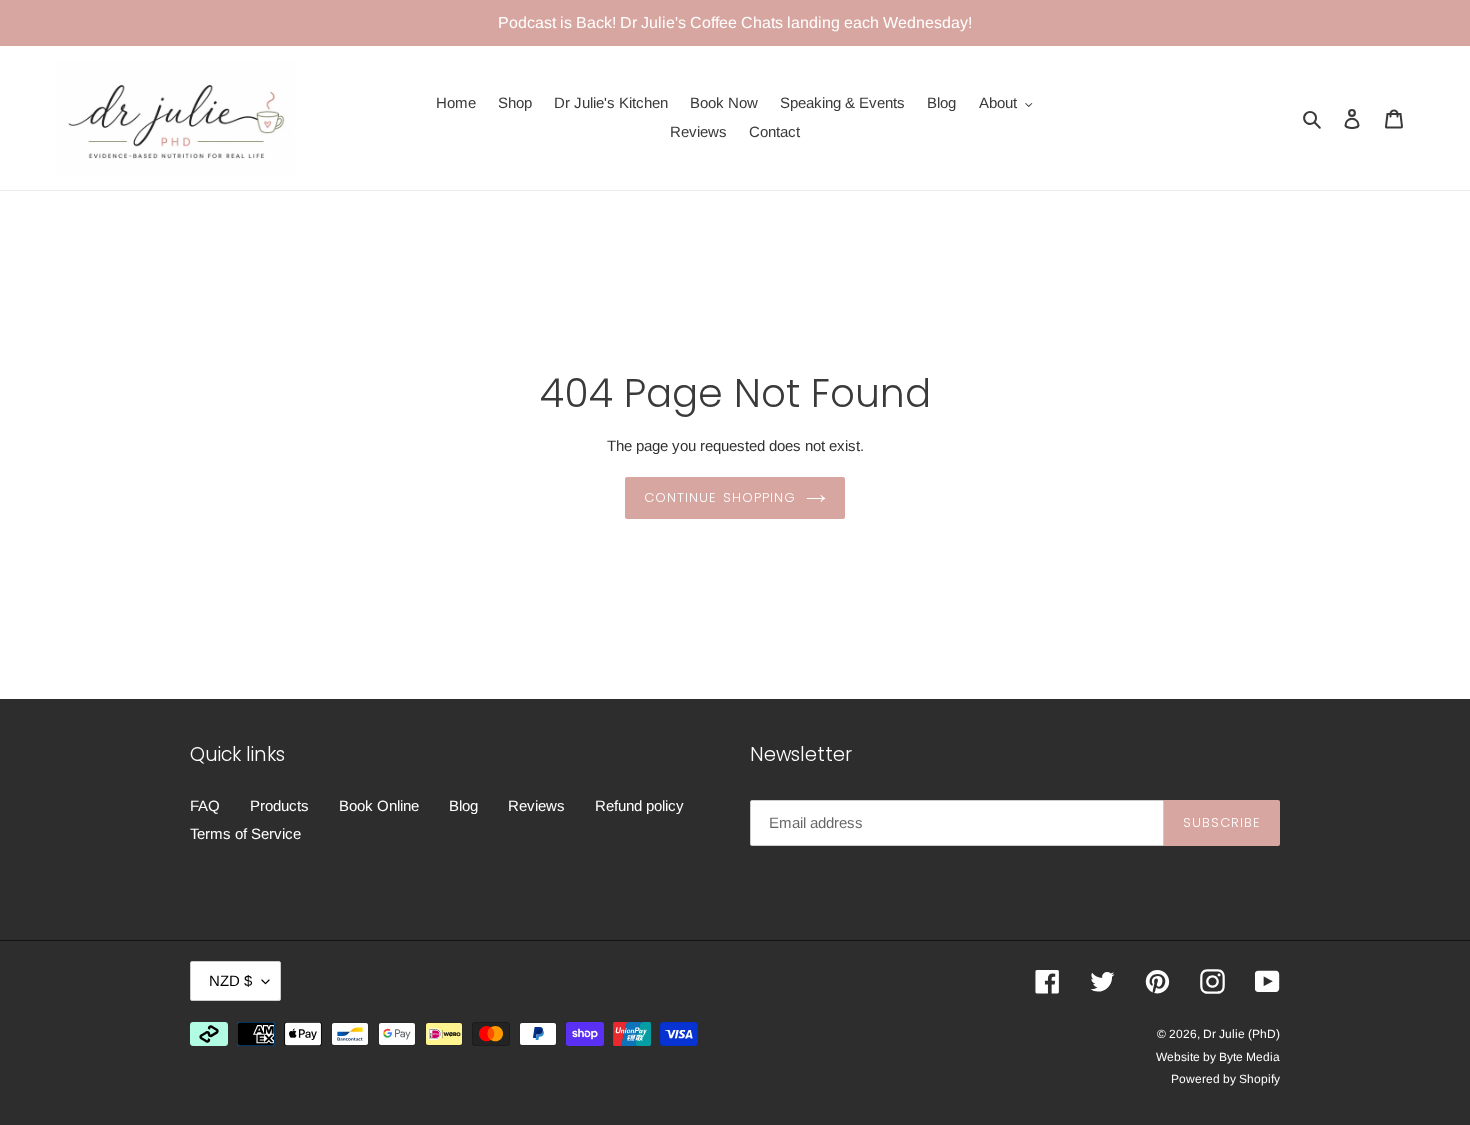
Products (279, 805)
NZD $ (230, 980)
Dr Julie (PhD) (1241, 1034)
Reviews (536, 805)
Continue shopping (720, 497)
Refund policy (639, 805)
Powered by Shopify (1225, 1079)
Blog (463, 805)
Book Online (379, 805)
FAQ (205, 805)
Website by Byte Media (1218, 1057)
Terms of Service (245, 833)
